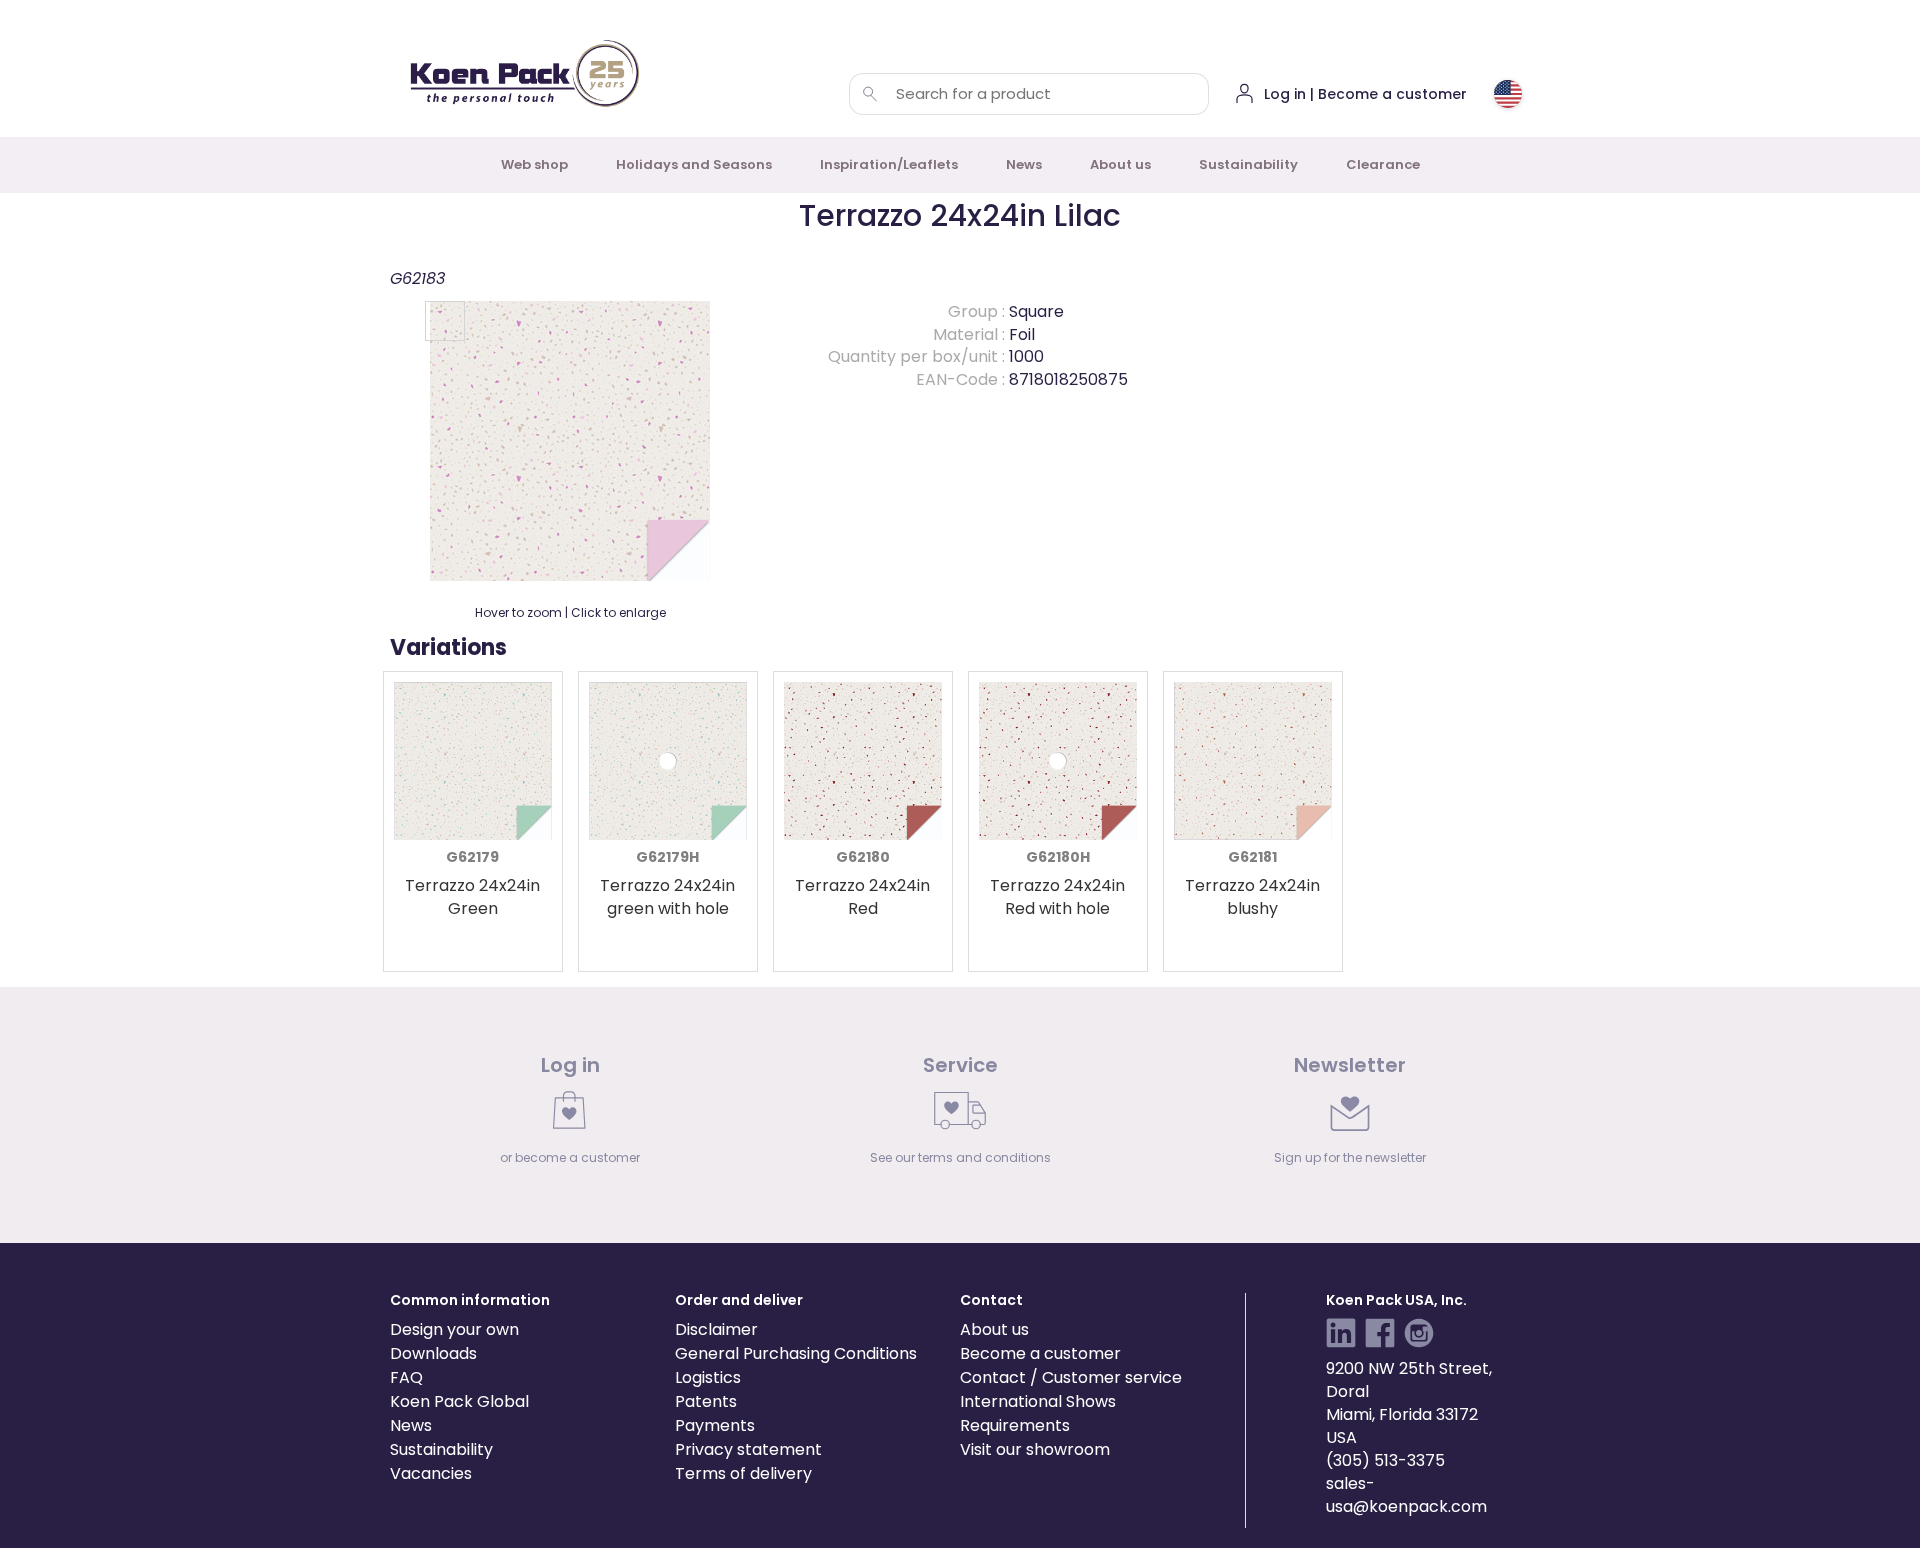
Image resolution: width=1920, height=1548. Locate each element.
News (1024, 164)
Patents (706, 1401)
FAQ (406, 1377)
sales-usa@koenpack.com (1406, 1495)
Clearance (1383, 164)
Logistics (708, 1377)
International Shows (1038, 1401)
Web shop (534, 164)
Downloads (433, 1353)
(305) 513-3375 (1385, 1460)
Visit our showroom (1035, 1449)
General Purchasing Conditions (796, 1353)
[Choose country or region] (1508, 94)
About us (1120, 164)
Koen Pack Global (459, 1401)
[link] (570, 1115)
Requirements (1015, 1425)
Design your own (454, 1329)
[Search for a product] (870, 94)
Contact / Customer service (1071, 1377)
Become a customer (1040, 1353)
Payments (715, 1425)
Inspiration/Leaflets (889, 164)
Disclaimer (716, 1329)
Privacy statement (748, 1449)
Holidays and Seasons (694, 164)
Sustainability (1248, 164)
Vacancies (431, 1473)
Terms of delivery (743, 1473)
